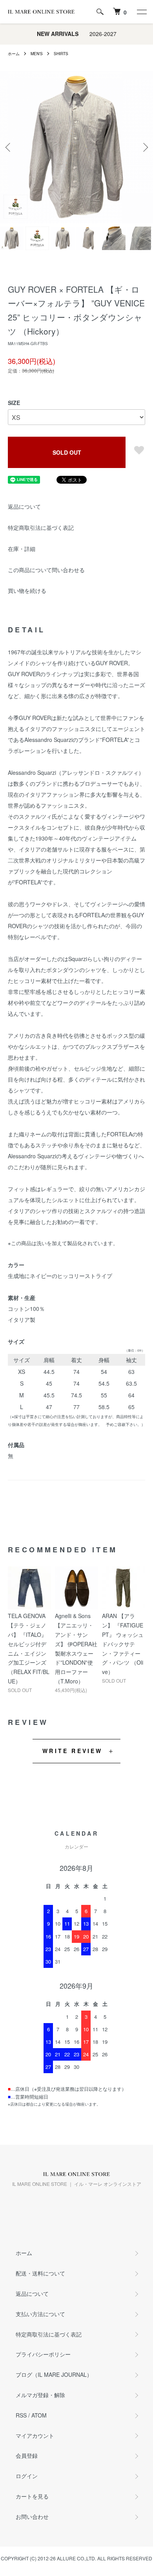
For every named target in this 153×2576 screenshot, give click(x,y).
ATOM (39, 2415)
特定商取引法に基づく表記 (41, 527)
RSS (21, 2415)
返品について (24, 506)
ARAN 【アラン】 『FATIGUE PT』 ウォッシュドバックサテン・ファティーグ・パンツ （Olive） (123, 1644)
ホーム (14, 54)
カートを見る (32, 2496)
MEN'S (37, 54)
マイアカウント (35, 2436)
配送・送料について (40, 2273)
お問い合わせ (32, 2517)
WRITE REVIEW (72, 1751)
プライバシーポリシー (43, 2354)
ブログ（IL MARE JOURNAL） (54, 2374)
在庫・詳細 (22, 549)
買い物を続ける (27, 590)
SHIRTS (61, 54)
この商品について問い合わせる (46, 570)
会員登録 (27, 2455)
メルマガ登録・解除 (40, 2395)
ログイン (27, 2476)
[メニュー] (141, 12)
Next (144, 147)
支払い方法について (40, 2314)
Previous (9, 147)
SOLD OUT (67, 452)
